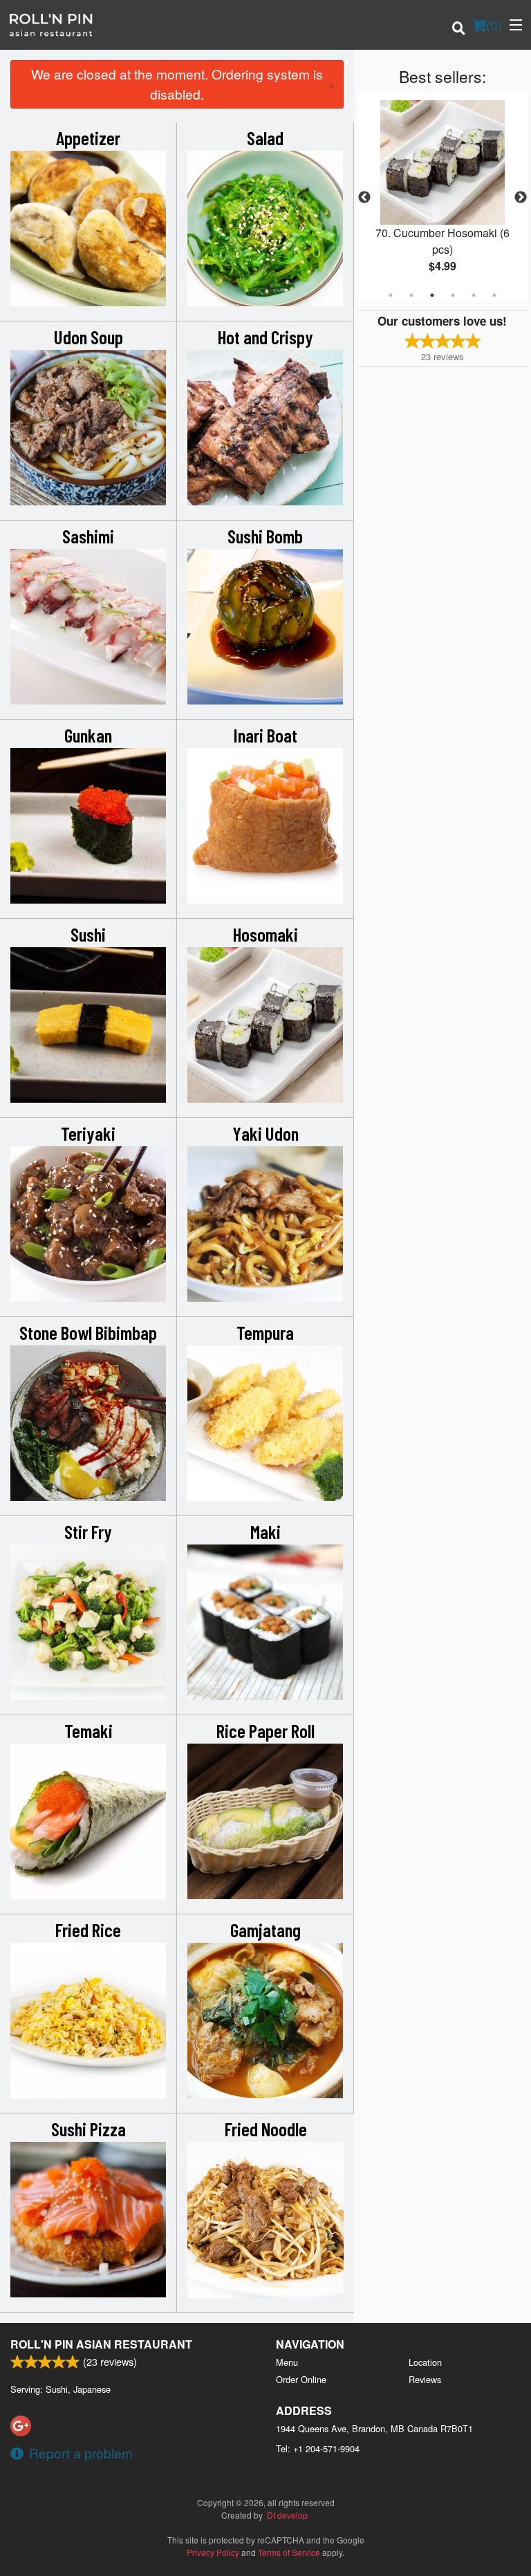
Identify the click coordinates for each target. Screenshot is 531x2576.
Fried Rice (88, 1930)
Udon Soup (88, 337)
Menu (287, 2362)
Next (521, 198)
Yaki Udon (265, 1133)
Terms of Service (289, 2552)
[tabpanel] (442, 198)
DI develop (287, 2515)
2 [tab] (411, 295)
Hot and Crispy (265, 337)
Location (425, 2362)
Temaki (88, 1730)
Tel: (318, 2448)
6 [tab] (494, 295)
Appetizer (88, 138)
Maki (265, 1531)
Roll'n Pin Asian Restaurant (101, 2344)
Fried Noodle (266, 2129)
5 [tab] (474, 295)
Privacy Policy (213, 2552)
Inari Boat (265, 735)
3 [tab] (432, 295)
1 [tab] (391, 295)
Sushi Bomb (265, 536)
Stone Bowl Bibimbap (88, 1332)
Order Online (301, 2379)
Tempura (265, 1332)
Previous (364, 198)
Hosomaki (265, 934)
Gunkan (88, 735)
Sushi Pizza (88, 2129)
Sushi (88, 934)
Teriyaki (88, 1133)
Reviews (425, 2379)
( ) (494, 25)
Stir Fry (88, 1531)
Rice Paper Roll (265, 1730)
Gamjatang (265, 1930)
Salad (265, 138)
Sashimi (88, 536)
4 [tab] (453, 295)
